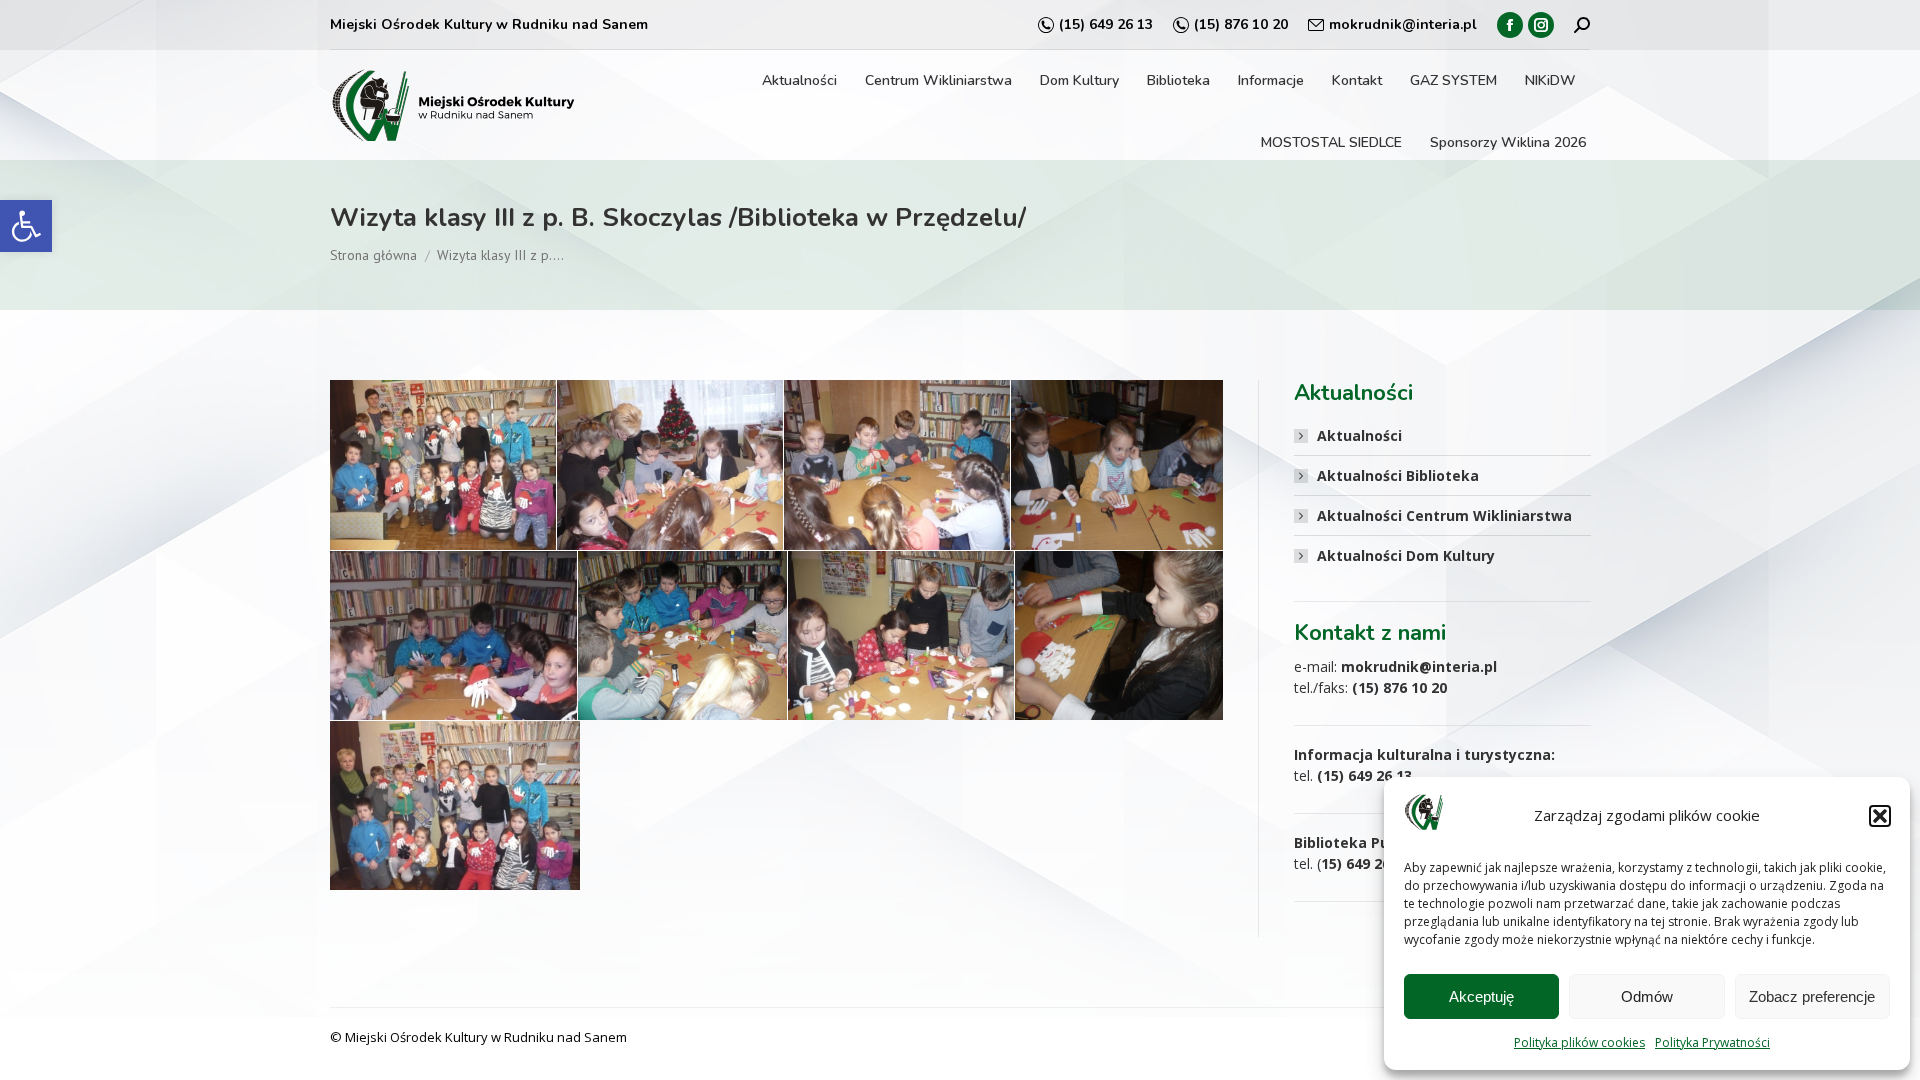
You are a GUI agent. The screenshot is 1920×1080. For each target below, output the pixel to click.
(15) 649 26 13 (1106, 24)
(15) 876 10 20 (1241, 24)
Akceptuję (1481, 996)
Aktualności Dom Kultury (1406, 555)
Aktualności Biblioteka (1398, 475)
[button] (26, 226)
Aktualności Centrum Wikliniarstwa (1444, 515)
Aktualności (1359, 435)
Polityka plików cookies (1579, 1042)
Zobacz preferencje (1812, 996)
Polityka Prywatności (1712, 1042)
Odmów (1647, 996)
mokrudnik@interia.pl (1403, 24)
